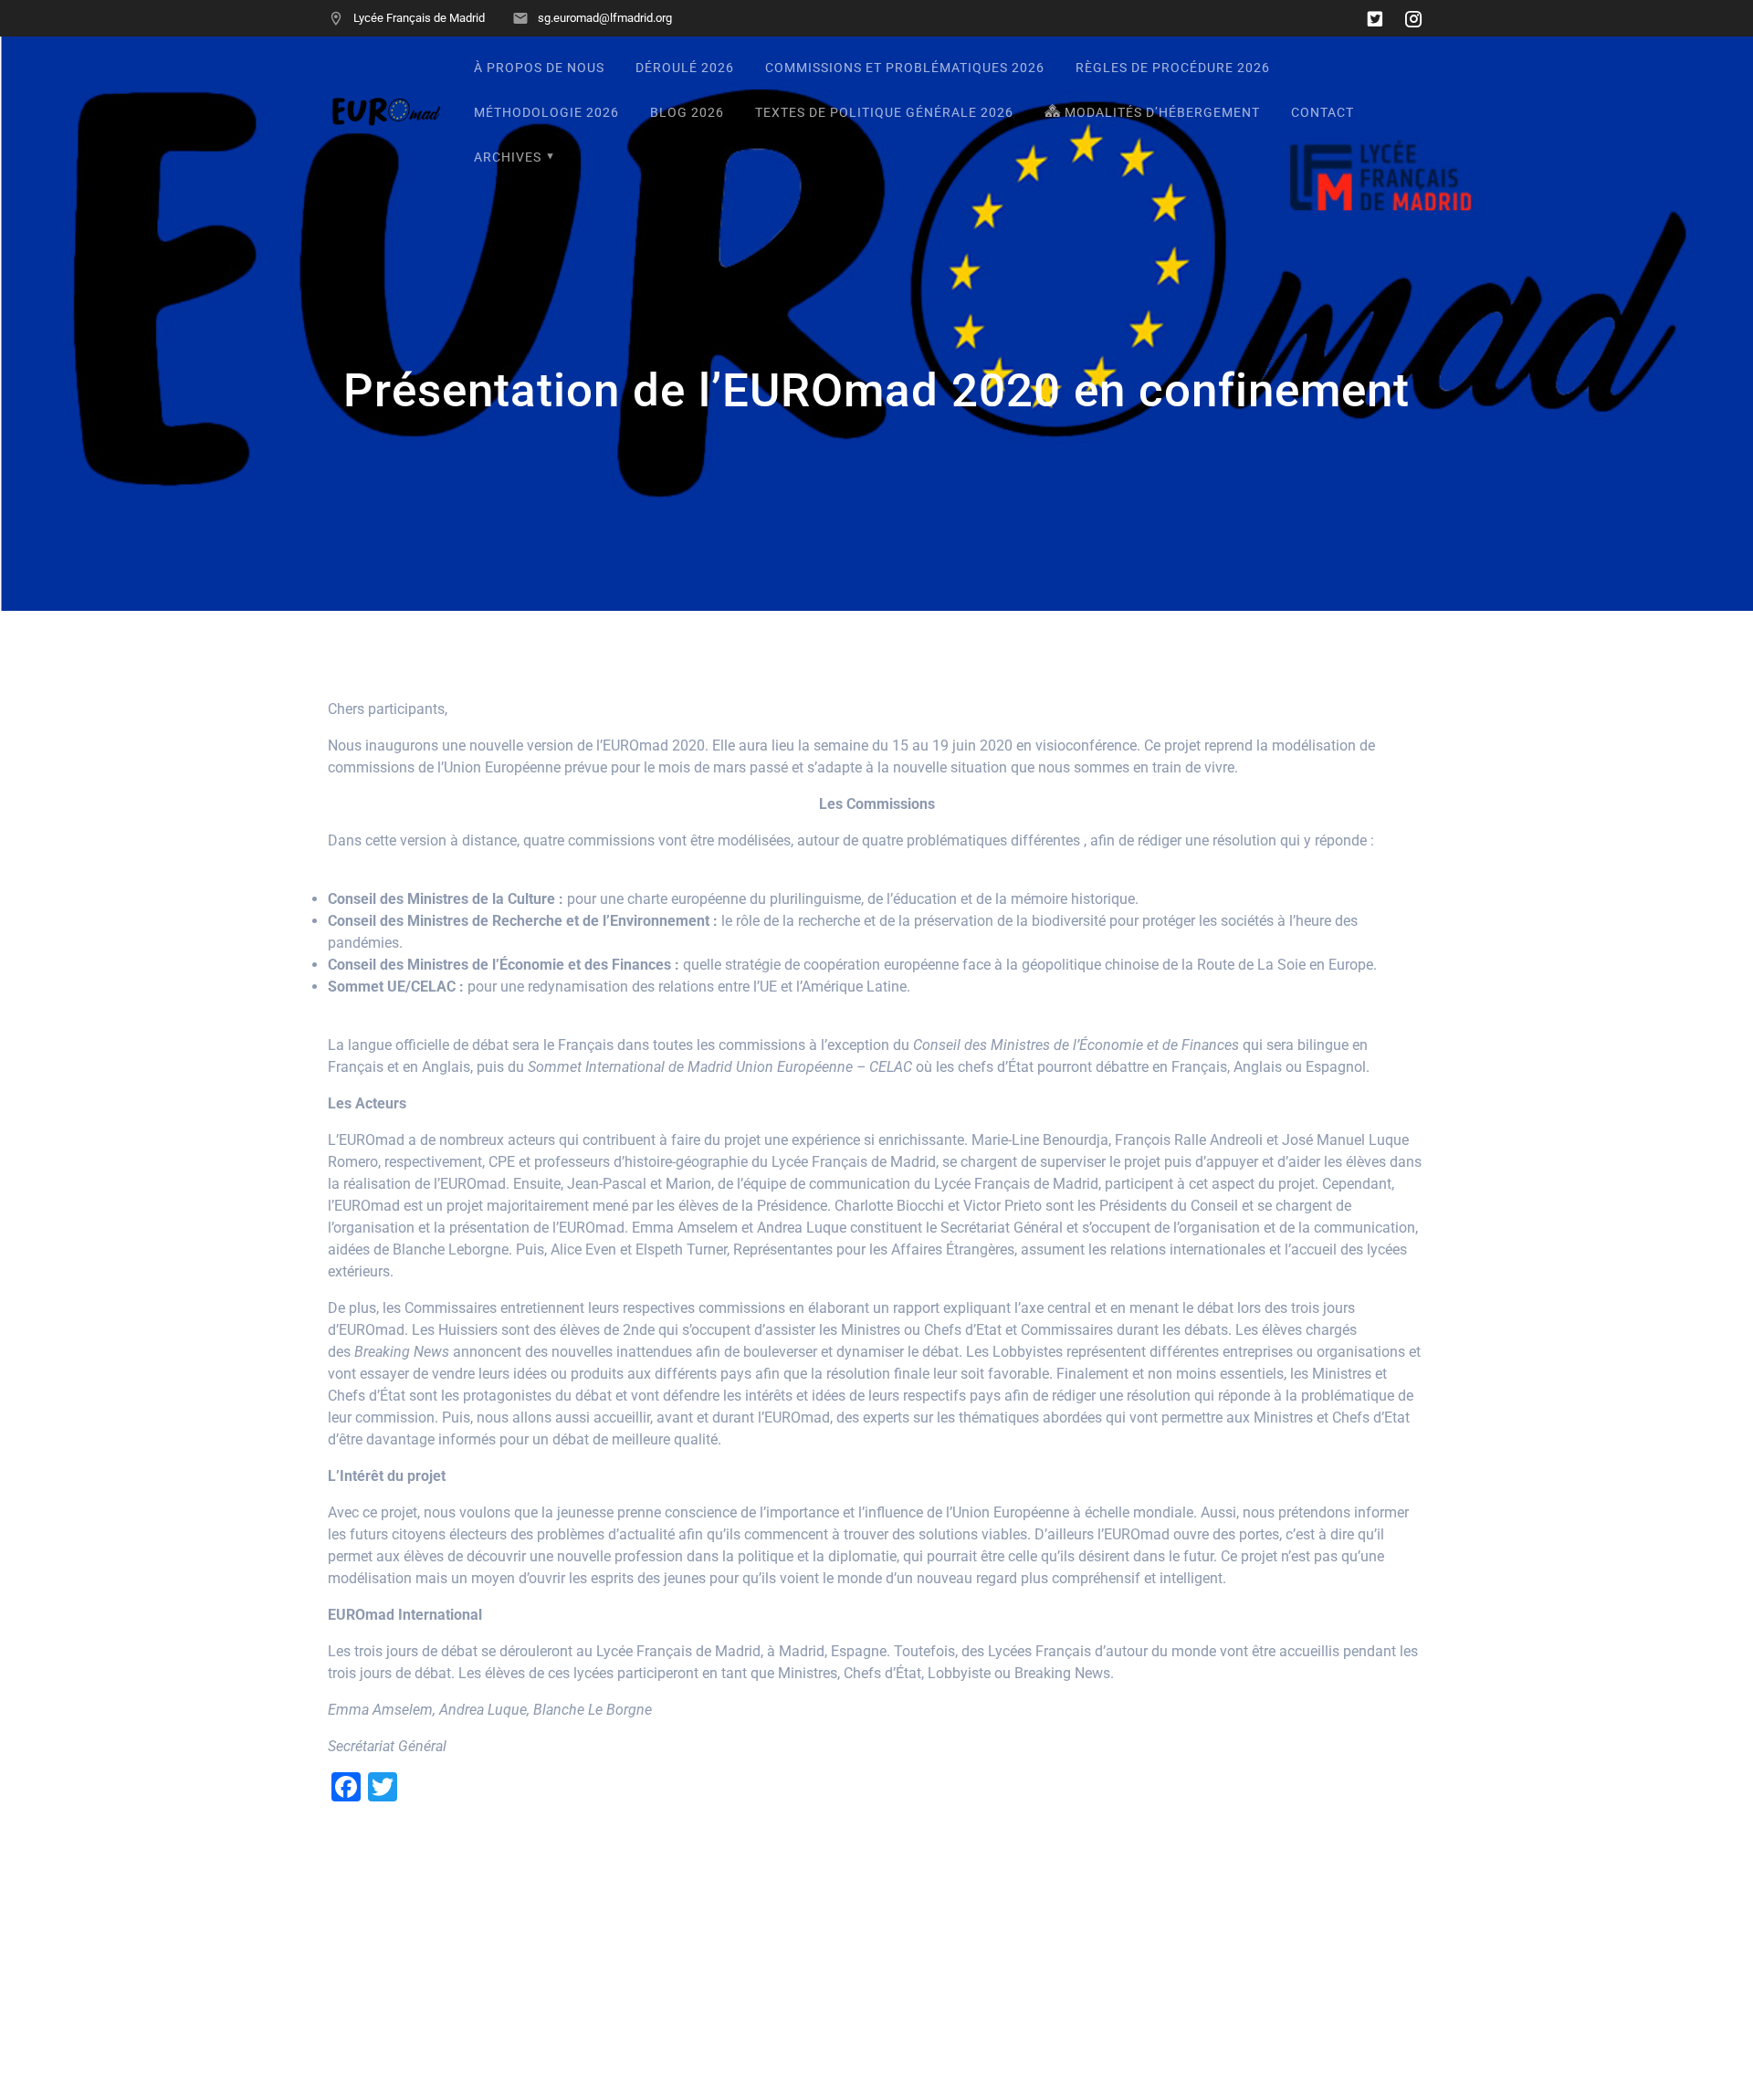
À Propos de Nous (539, 68)
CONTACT (1323, 113)
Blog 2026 (687, 113)
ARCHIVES (508, 157)
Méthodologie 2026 (546, 113)
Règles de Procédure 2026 (1173, 68)
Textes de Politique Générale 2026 (884, 113)
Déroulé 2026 (685, 68)
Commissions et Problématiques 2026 (905, 68)
